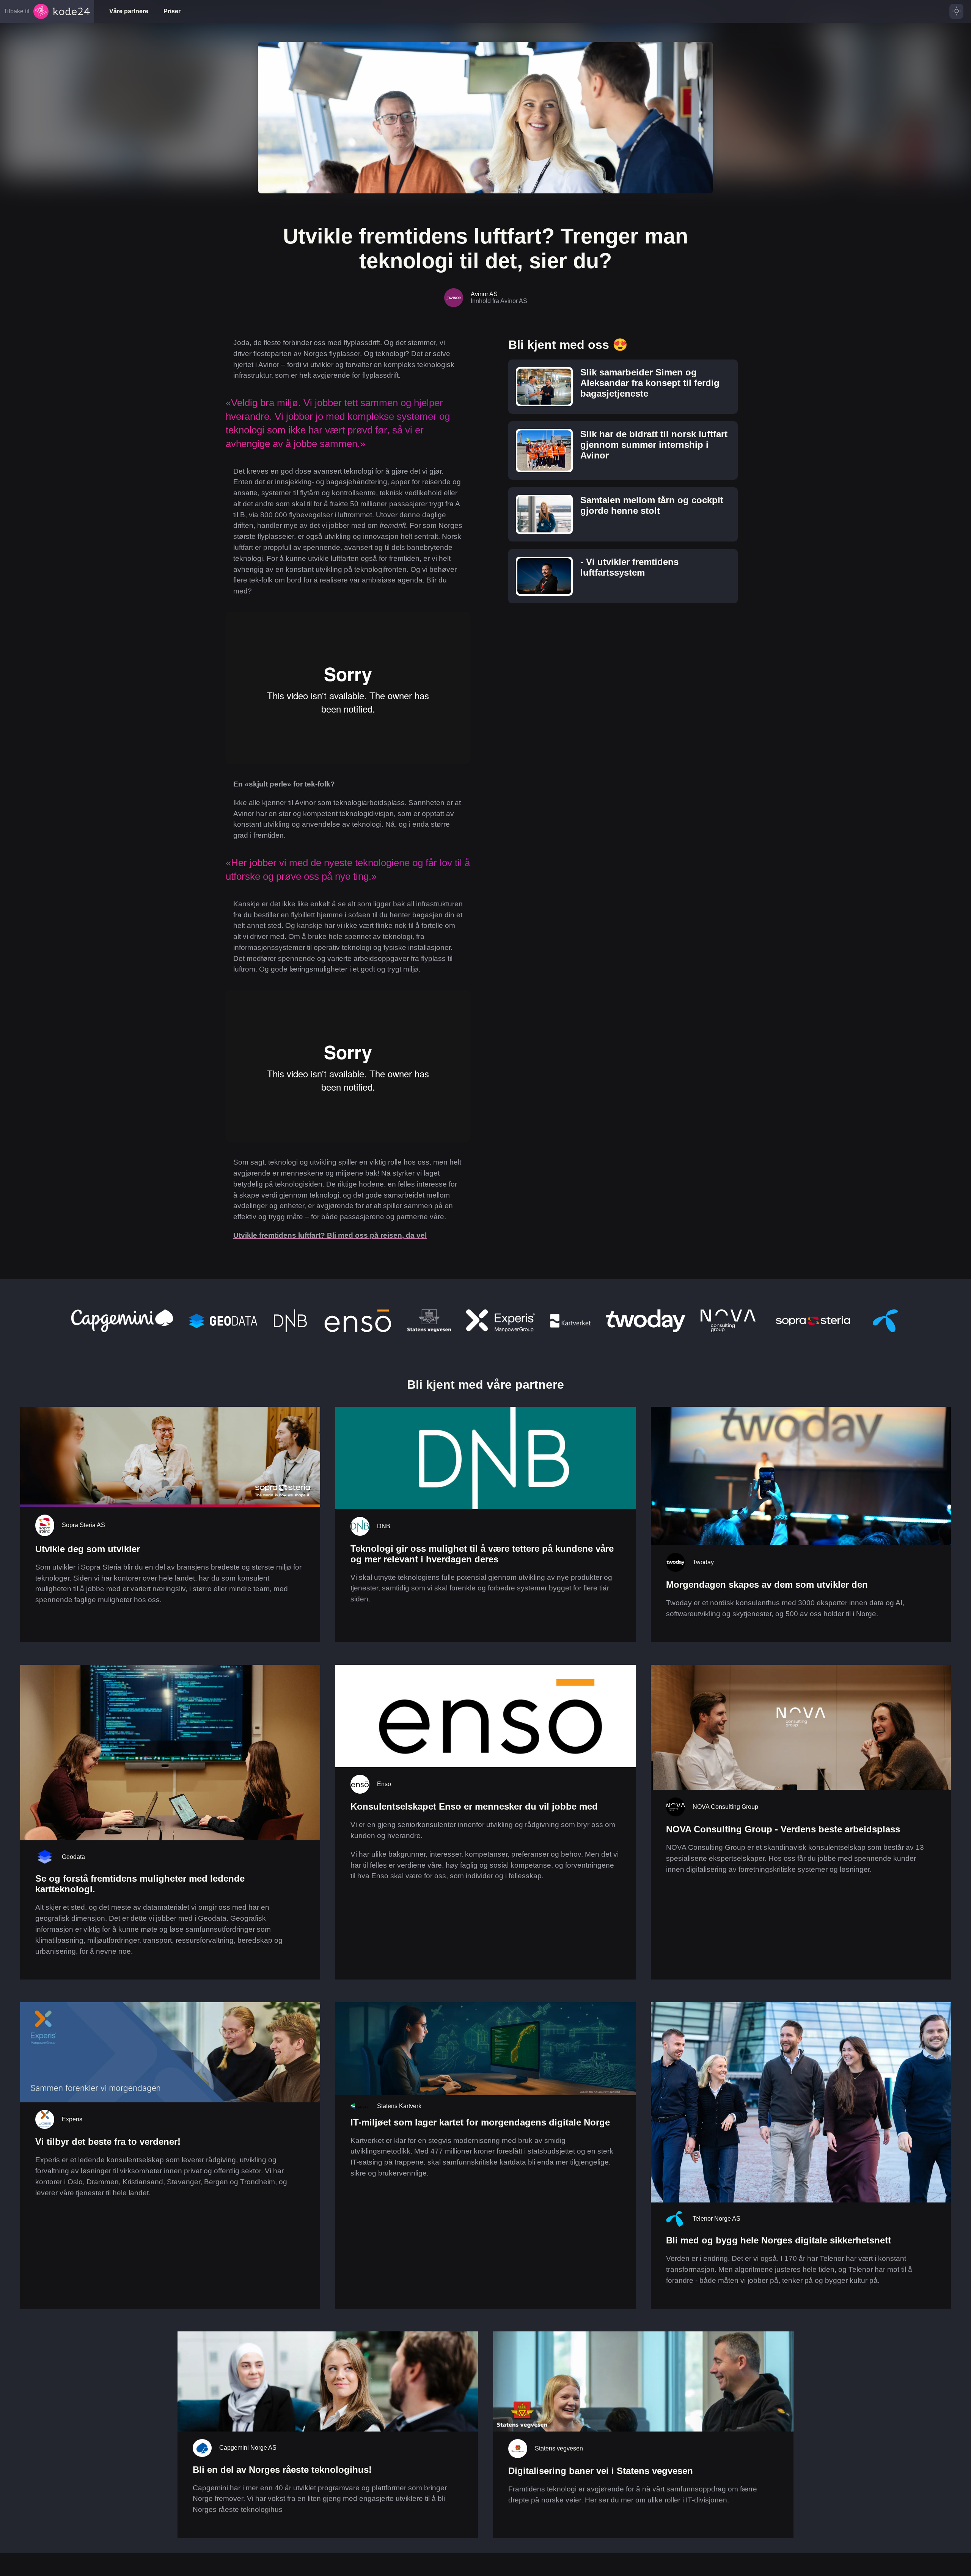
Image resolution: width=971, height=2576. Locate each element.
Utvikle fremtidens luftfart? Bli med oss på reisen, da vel (330, 1235)
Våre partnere (129, 11)
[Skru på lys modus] (956, 11)
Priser (172, 11)
